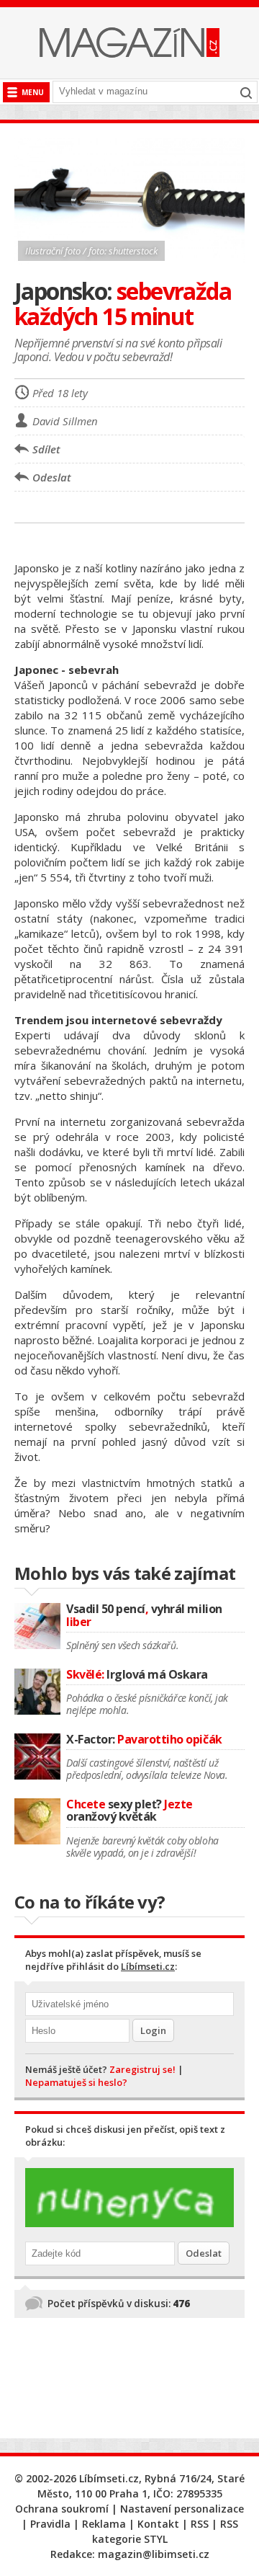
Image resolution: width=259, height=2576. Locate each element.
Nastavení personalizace (182, 2509)
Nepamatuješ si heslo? (76, 2082)
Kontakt (158, 2524)
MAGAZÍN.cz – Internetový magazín (129, 43)
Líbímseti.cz (148, 1966)
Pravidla (50, 2524)
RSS (200, 2524)
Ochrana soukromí (62, 2509)
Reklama (104, 2524)
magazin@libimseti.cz (154, 2554)
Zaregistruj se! (142, 2069)
